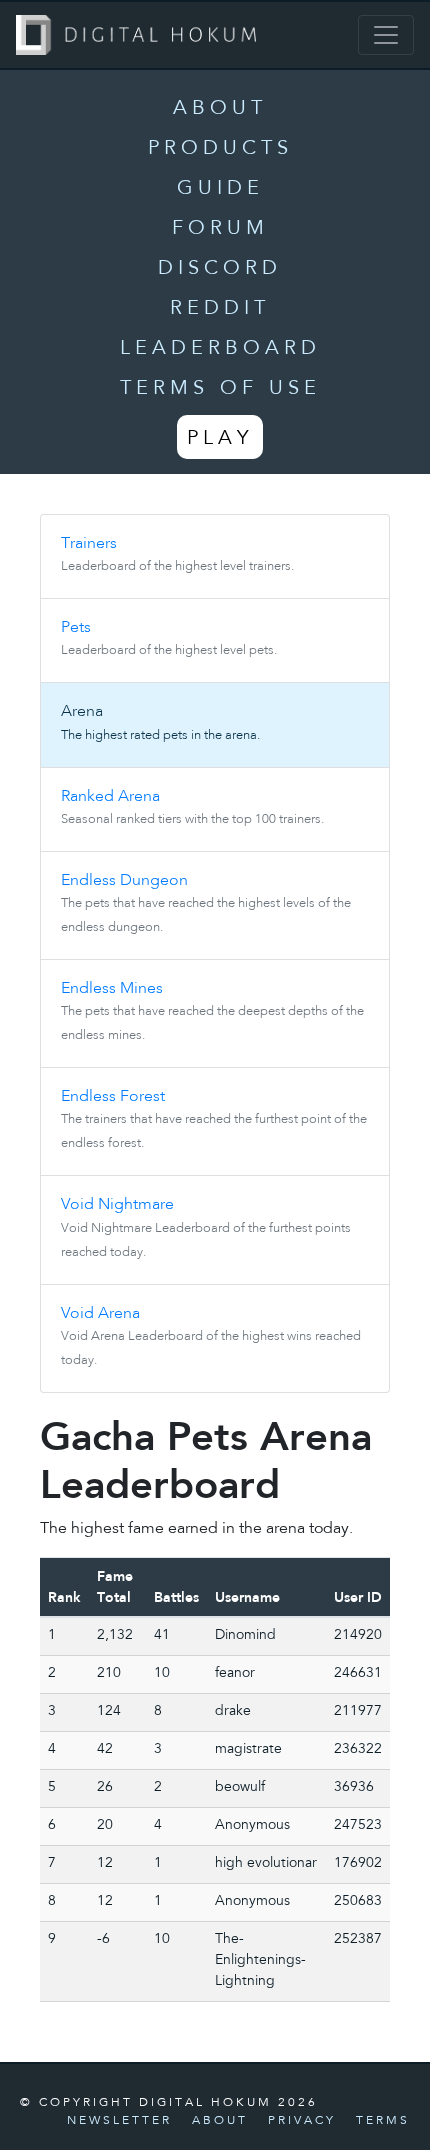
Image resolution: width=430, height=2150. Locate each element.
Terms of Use (220, 389)
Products (220, 149)
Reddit (220, 309)
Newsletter (119, 2121)
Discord (220, 269)
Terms (383, 2121)
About (220, 109)
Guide (220, 189)
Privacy (302, 2121)
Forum (220, 229)
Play (220, 439)
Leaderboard (220, 349)
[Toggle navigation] (386, 35)
